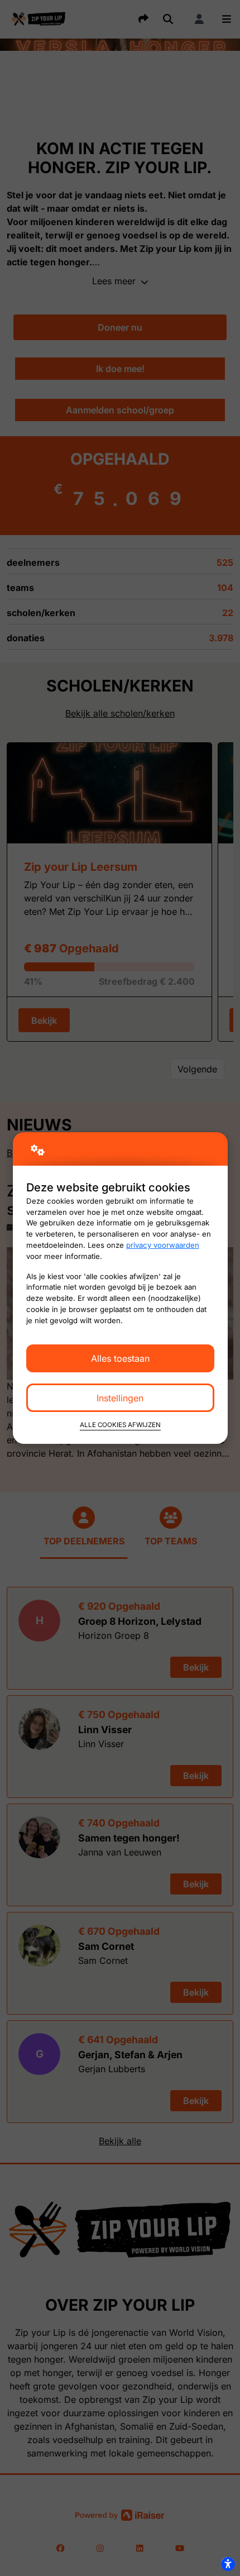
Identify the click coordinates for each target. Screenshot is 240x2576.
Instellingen (120, 1398)
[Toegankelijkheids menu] (228, 2564)
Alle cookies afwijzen (120, 1425)
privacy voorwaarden (163, 1245)
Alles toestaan (120, 1358)
